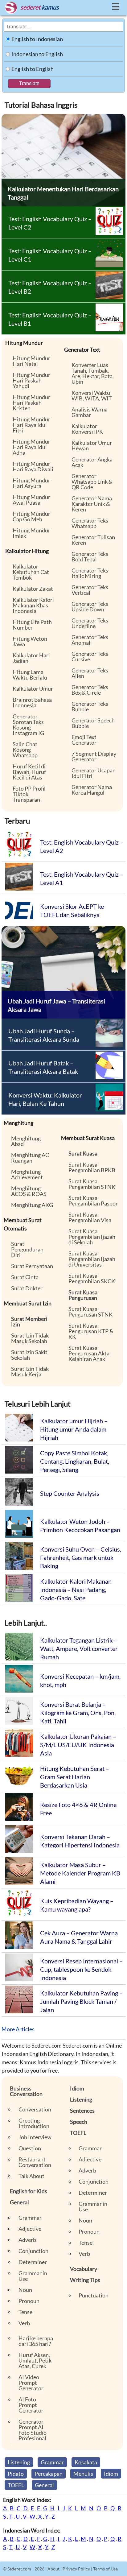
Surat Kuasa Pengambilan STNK (92, 1184)
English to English (33, 69)
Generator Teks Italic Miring (90, 573)
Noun (25, 2290)
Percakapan (49, 2474)
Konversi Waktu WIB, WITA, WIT (92, 395)
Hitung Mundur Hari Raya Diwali (33, 466)
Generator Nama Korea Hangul (92, 790)
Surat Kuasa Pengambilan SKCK (92, 1278)
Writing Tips (85, 2280)
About (53, 2569)
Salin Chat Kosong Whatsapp (25, 750)
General (19, 2202)
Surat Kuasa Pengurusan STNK (90, 1312)
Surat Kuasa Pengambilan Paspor (93, 1201)
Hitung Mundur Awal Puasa (31, 500)
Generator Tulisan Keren (93, 540)
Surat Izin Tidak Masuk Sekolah (30, 1338)
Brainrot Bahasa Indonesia (32, 702)
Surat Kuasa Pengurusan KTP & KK (91, 1331)
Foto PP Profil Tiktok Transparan (29, 794)
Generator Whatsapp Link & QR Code (92, 482)
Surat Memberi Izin (29, 1321)
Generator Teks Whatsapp (90, 523)
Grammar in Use (33, 2276)
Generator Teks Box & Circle (90, 690)
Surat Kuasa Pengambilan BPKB (92, 1167)
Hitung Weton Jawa (30, 641)
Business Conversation (26, 2091)
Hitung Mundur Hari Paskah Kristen (31, 403)
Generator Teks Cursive (90, 656)
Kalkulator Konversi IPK (87, 429)
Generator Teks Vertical (90, 590)
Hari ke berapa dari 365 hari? (36, 2341)
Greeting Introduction (34, 2123)
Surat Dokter (27, 1288)
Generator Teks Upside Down (90, 606)
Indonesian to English (37, 54)
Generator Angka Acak (92, 462)
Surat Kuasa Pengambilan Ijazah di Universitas (92, 1259)
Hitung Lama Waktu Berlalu (30, 675)
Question (30, 2148)
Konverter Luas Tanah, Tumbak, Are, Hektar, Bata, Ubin (93, 373)
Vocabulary (84, 2269)
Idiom (77, 2088)
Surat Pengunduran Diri (27, 1249)
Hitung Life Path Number (32, 625)
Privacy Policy (76, 2569)
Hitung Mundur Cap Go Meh (31, 516)
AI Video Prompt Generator (31, 2383)
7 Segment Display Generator (94, 756)
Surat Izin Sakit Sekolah (29, 1355)
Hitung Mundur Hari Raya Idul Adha (31, 447)
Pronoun (29, 2301)
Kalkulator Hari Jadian (31, 658)
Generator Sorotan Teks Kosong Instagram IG (28, 725)
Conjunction (33, 2251)
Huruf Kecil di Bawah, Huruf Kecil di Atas (29, 772)
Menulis (83, 2474)
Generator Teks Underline (90, 623)
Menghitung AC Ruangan (30, 1158)
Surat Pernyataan (32, 1266)
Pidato (16, 2474)
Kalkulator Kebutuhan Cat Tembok (31, 572)
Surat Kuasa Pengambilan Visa (90, 1217)
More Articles (18, 2029)
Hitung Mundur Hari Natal (31, 361)
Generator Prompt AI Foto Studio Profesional (33, 2430)
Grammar (30, 2218)
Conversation (35, 2109)
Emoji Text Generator (84, 740)
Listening (81, 2099)
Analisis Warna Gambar (90, 412)
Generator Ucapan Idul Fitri (94, 773)
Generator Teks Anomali (90, 640)
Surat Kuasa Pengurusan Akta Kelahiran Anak (89, 1353)
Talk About (31, 2176)
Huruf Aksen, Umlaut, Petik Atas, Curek (35, 2360)
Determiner (33, 2262)
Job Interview (35, 2137)
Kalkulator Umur (33, 688)
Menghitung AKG (32, 1205)
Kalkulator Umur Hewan (92, 445)
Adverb (27, 2240)
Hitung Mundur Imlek (31, 533)
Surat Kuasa (83, 1153)
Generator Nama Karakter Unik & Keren (92, 504)
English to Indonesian (37, 39)
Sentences (82, 2111)
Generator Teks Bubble (90, 706)
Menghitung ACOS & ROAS (29, 1191)
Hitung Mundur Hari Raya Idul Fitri (31, 425)
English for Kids (29, 2191)
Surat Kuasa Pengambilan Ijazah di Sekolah (92, 1237)
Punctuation (94, 2295)
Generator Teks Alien (90, 673)
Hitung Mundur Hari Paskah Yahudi (31, 380)
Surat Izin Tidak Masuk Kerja (30, 1371)
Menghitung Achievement (27, 1174)
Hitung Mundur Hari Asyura (31, 483)
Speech (79, 2122)
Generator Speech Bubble (93, 723)
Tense (25, 2312)
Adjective (30, 2229)
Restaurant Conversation (35, 2162)
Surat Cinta (25, 1277)
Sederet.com (19, 2569)
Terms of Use (105, 2569)
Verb (24, 2323)
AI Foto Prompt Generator (31, 2405)
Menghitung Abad (26, 1141)
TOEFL (78, 2133)
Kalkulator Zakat (33, 589)
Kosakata (86, 2462)
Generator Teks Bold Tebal (90, 556)
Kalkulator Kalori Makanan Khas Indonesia (33, 605)
